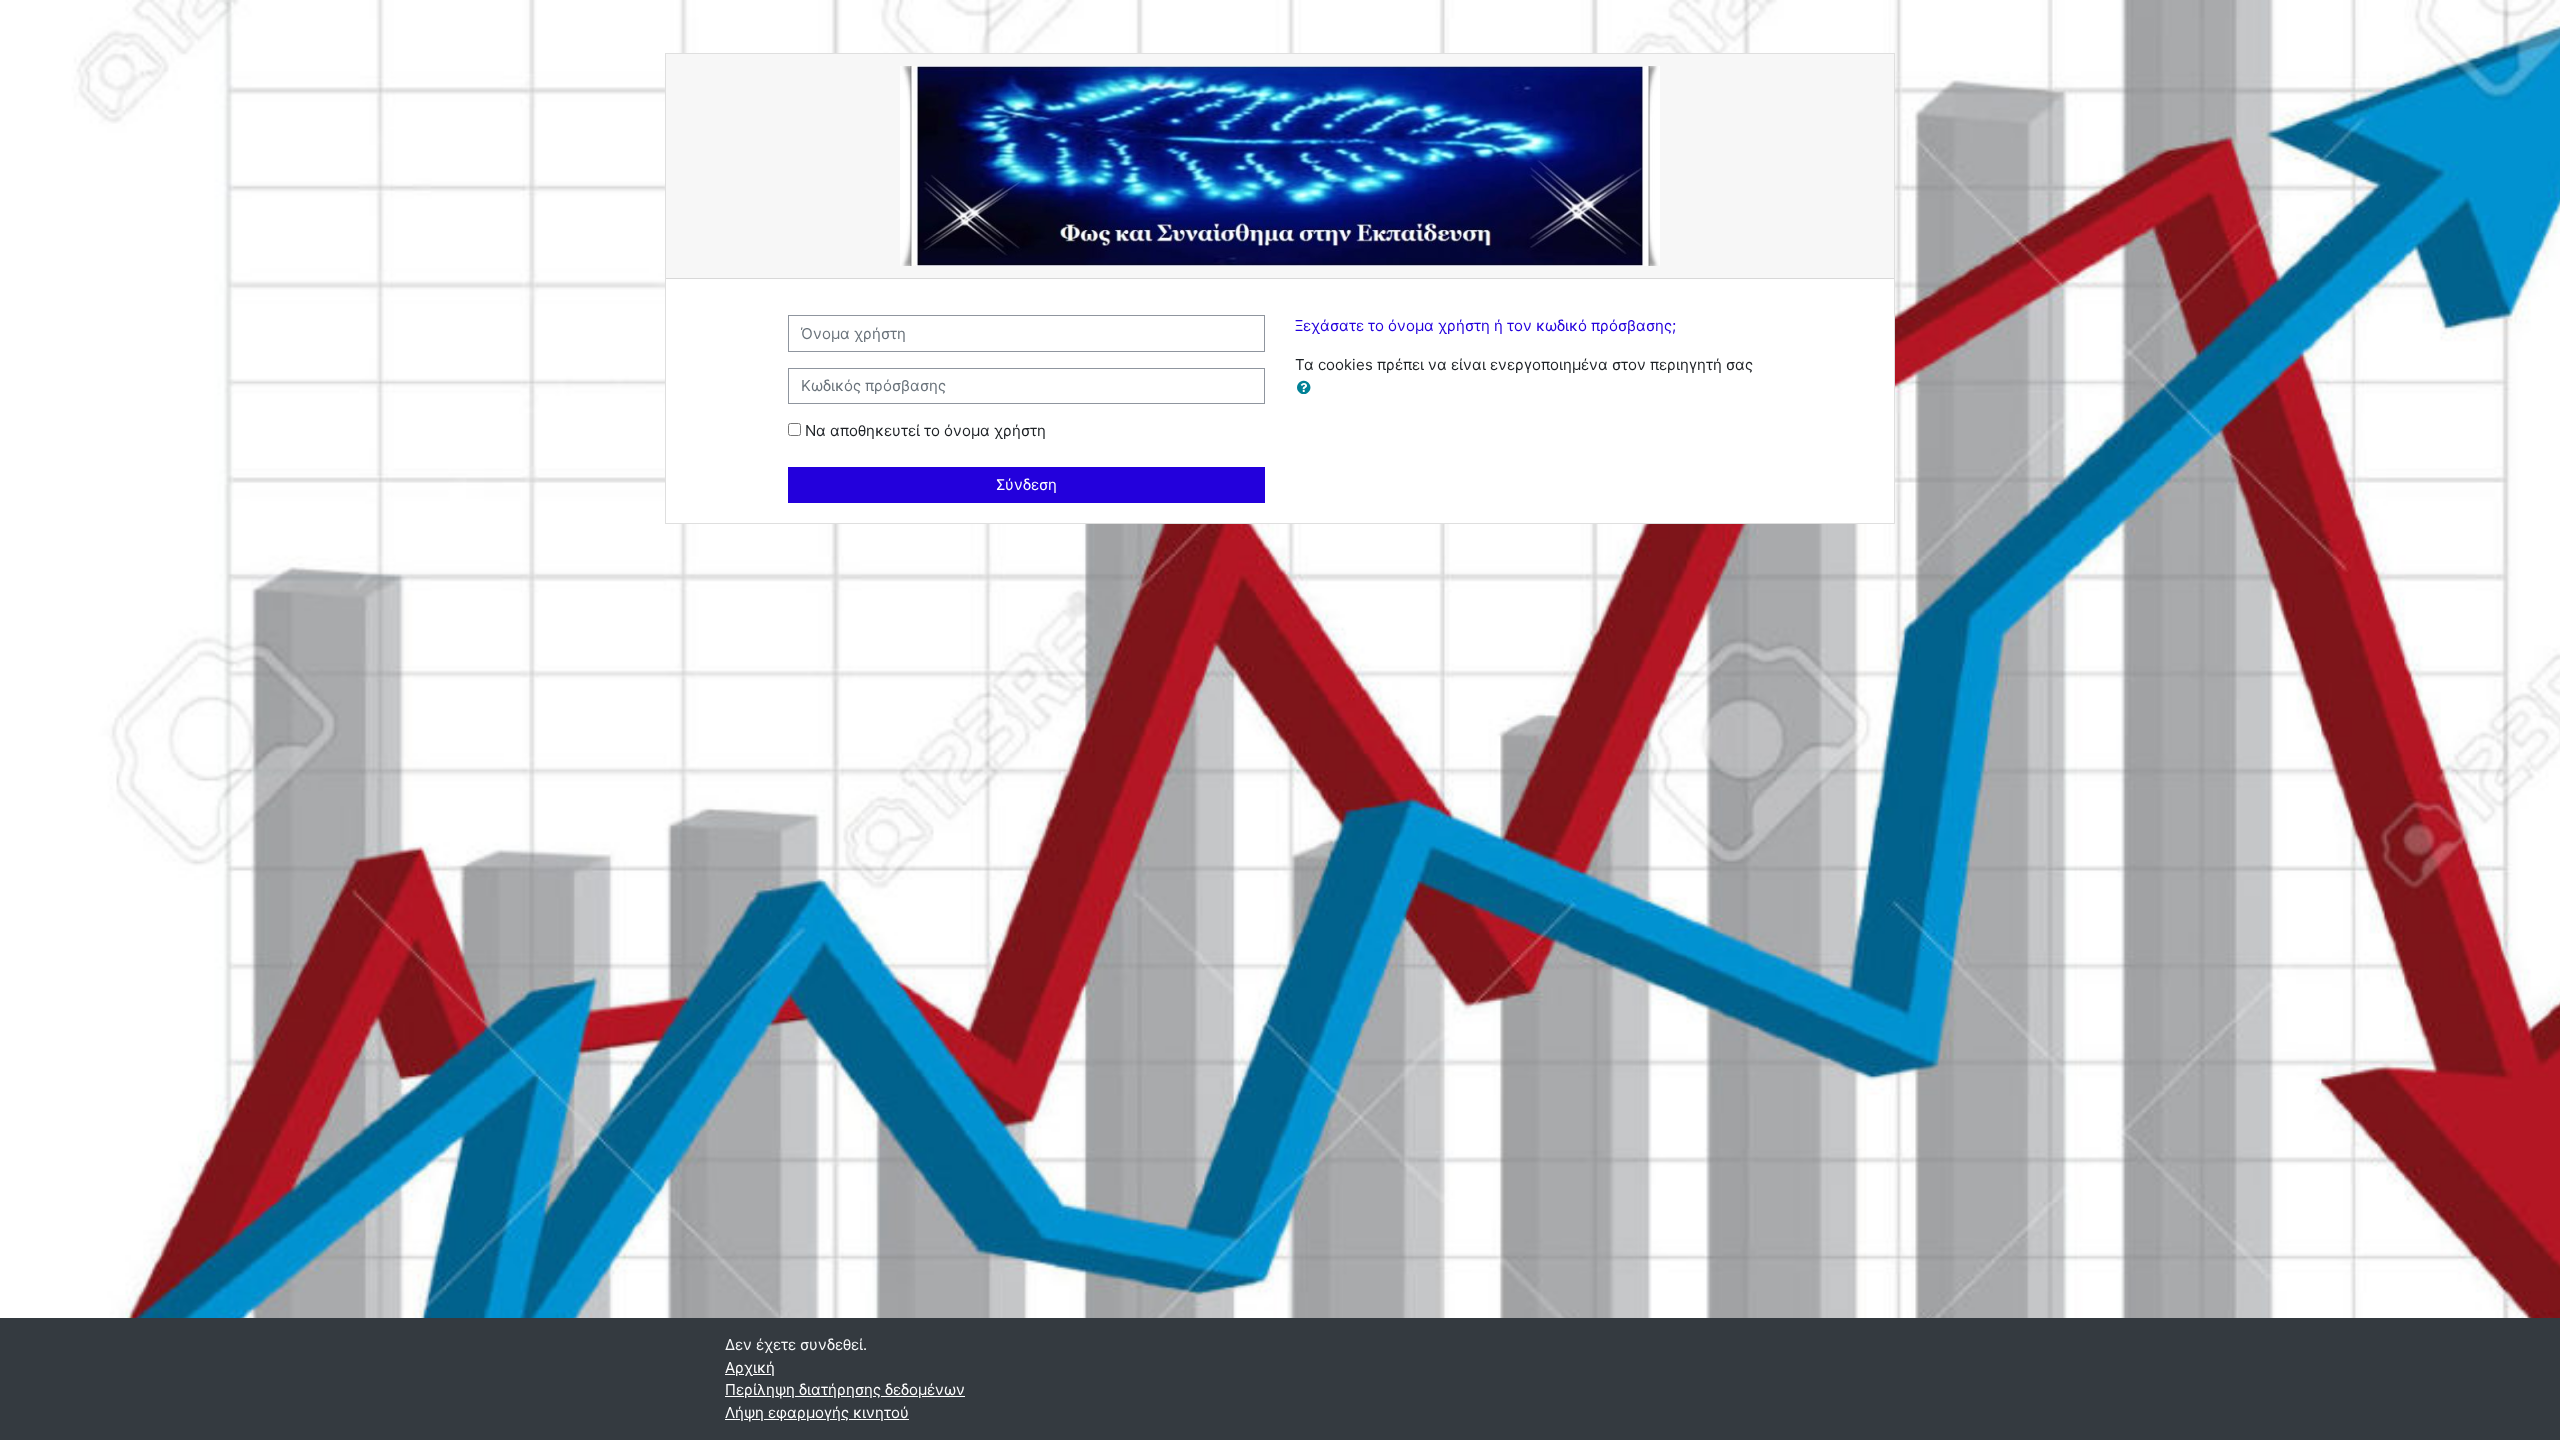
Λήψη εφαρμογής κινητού (817, 1412)
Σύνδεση (1026, 484)
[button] (1308, 388)
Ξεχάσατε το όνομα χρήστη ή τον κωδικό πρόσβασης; (1485, 325)
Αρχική (750, 1367)
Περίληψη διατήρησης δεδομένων (845, 1389)
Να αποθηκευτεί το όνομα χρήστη (925, 430)
